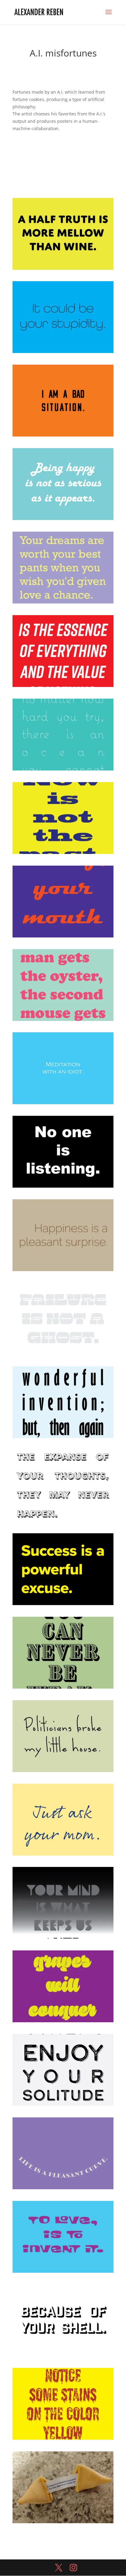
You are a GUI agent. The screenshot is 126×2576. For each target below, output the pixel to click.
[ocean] (63, 770)
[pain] (63, 687)
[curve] (63, 2189)
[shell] (63, 2356)
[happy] (63, 1271)
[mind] (63, 1939)
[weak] (63, 1688)
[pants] (63, 603)
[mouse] (63, 1021)
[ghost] (63, 1354)
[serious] (63, 520)
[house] (63, 1772)
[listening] (63, 1187)
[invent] (63, 2273)
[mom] (63, 1855)
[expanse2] (63, 1521)
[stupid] (63, 353)
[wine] (63, 270)
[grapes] (63, 2022)
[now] (63, 854)
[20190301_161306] (63, 2523)
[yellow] (63, 2440)
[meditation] (63, 1104)
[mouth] (63, 937)
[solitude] (63, 2106)
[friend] (63, 1438)
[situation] (63, 436)
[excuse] (63, 1605)
